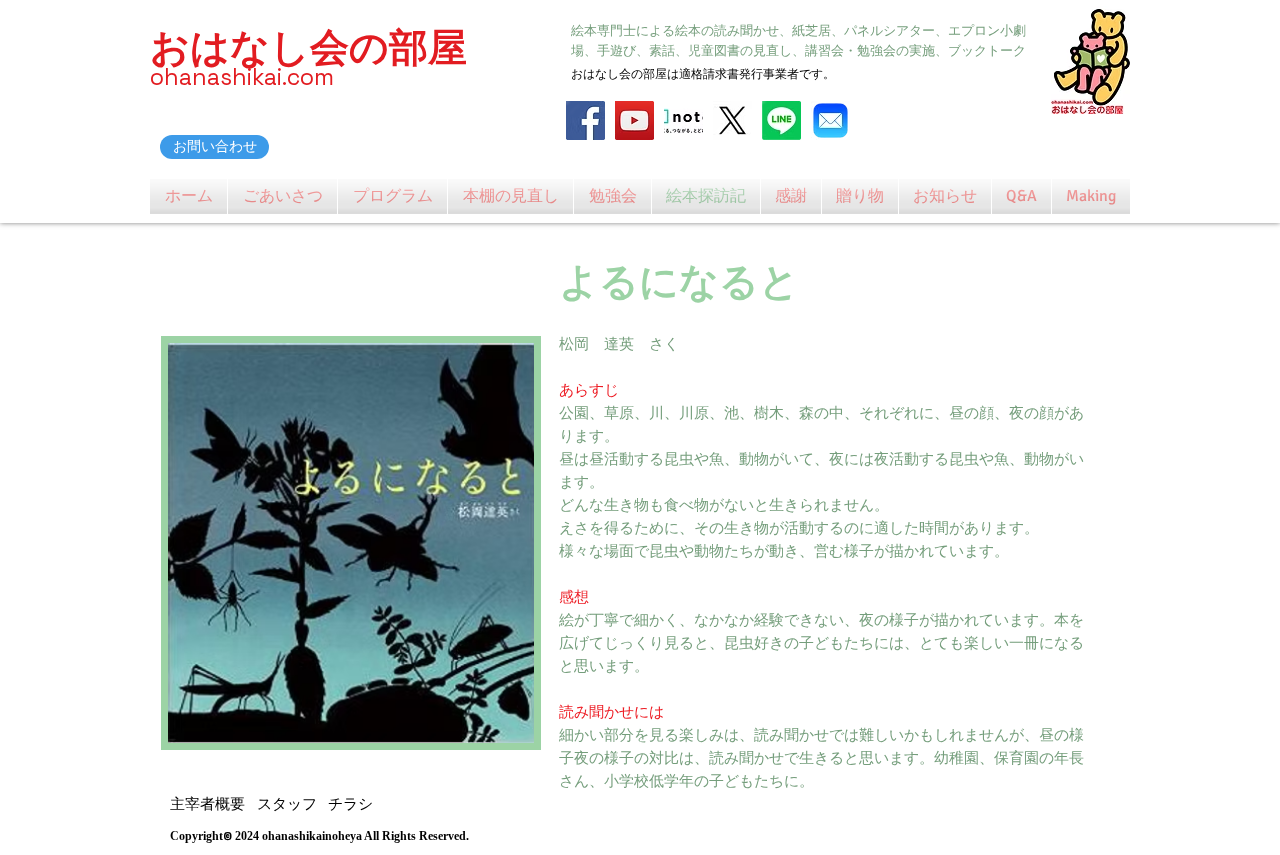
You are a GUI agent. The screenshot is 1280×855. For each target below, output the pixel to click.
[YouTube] (634, 120)
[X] (732, 120)
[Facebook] (585, 120)
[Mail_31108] (830, 120)
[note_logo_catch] (683, 120)
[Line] (781, 120)
